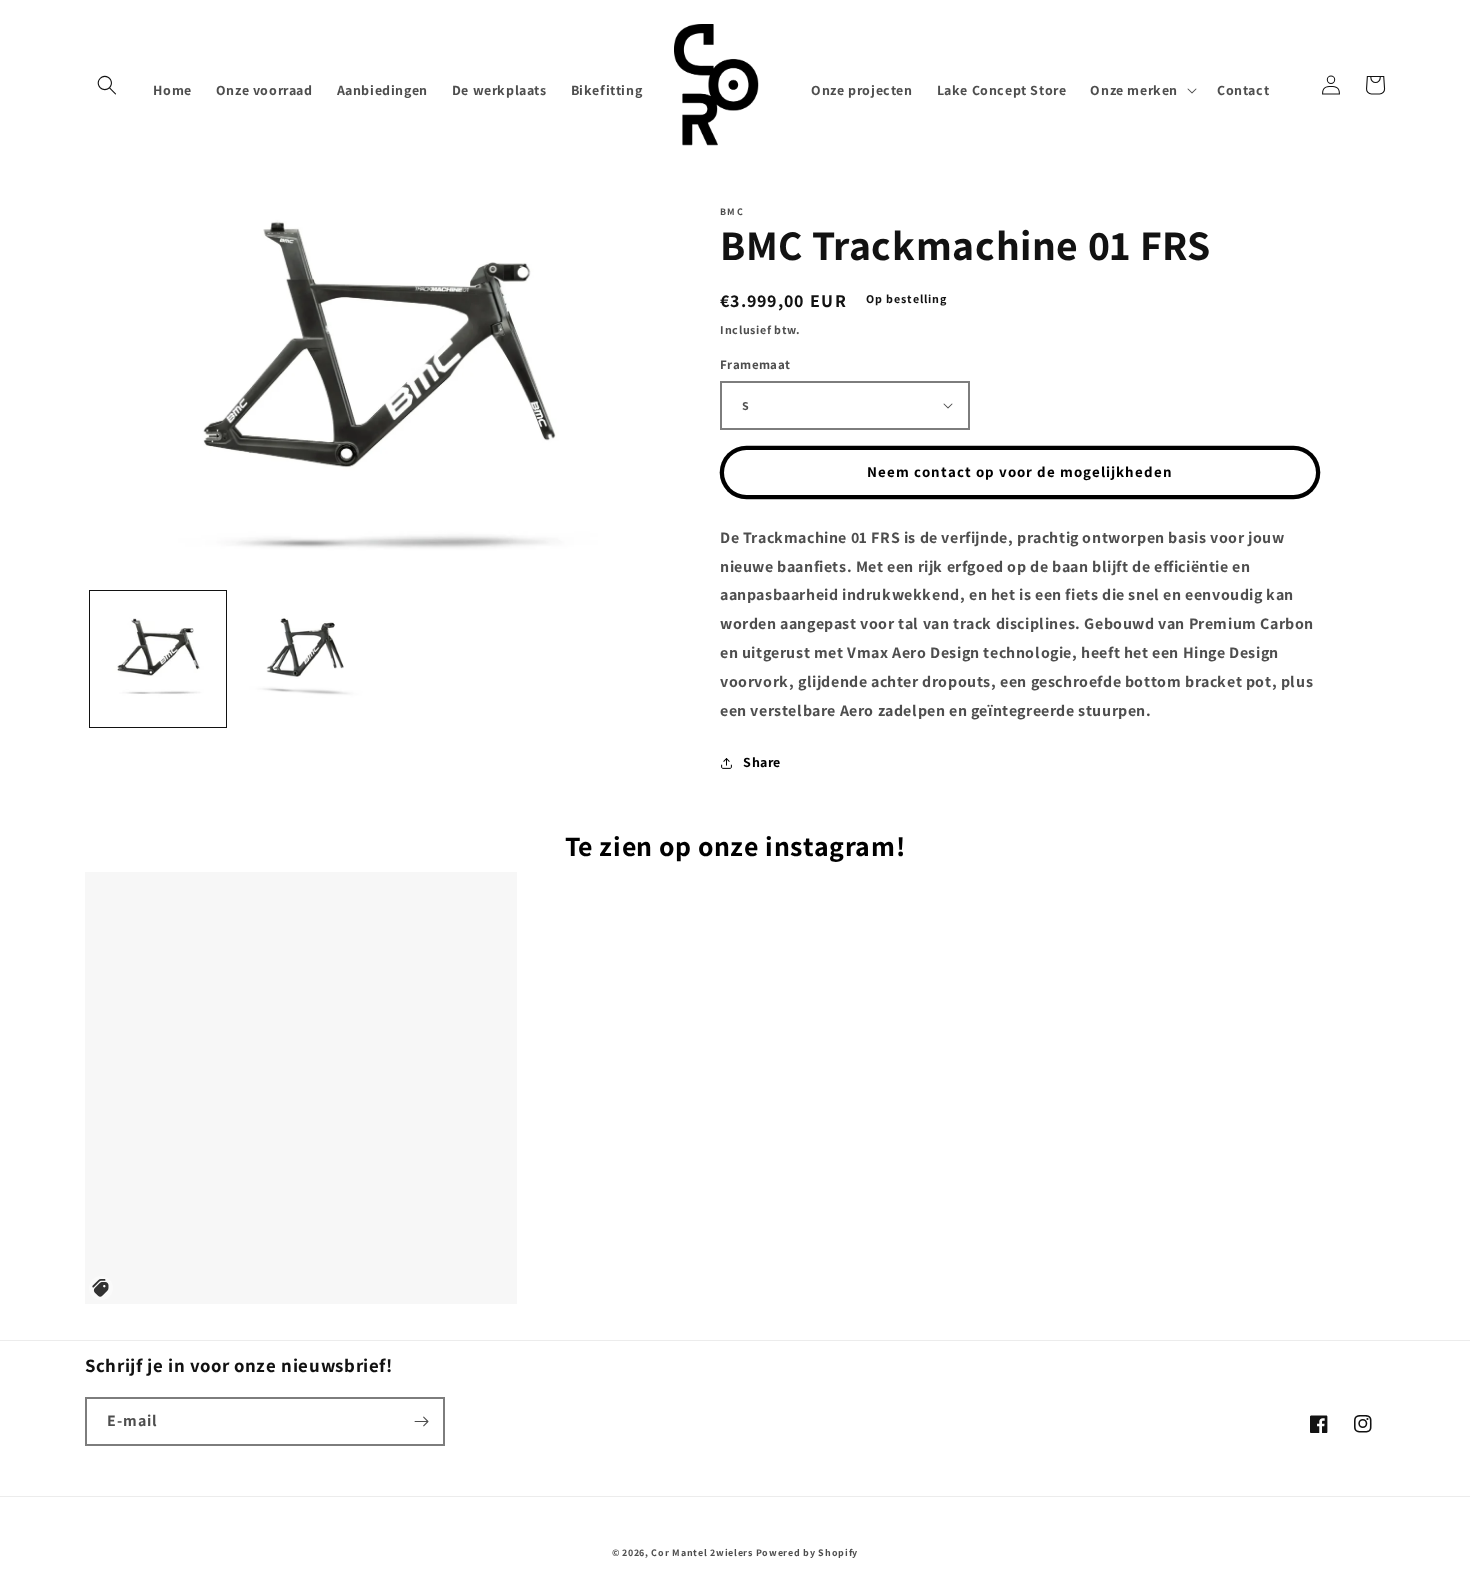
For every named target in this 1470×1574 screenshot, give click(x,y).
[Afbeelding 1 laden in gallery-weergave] (158, 658)
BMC (732, 212)
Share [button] (762, 762)
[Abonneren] (421, 1421)
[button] (107, 85)
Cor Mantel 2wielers (701, 1552)
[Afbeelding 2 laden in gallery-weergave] (304, 658)
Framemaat (755, 364)
